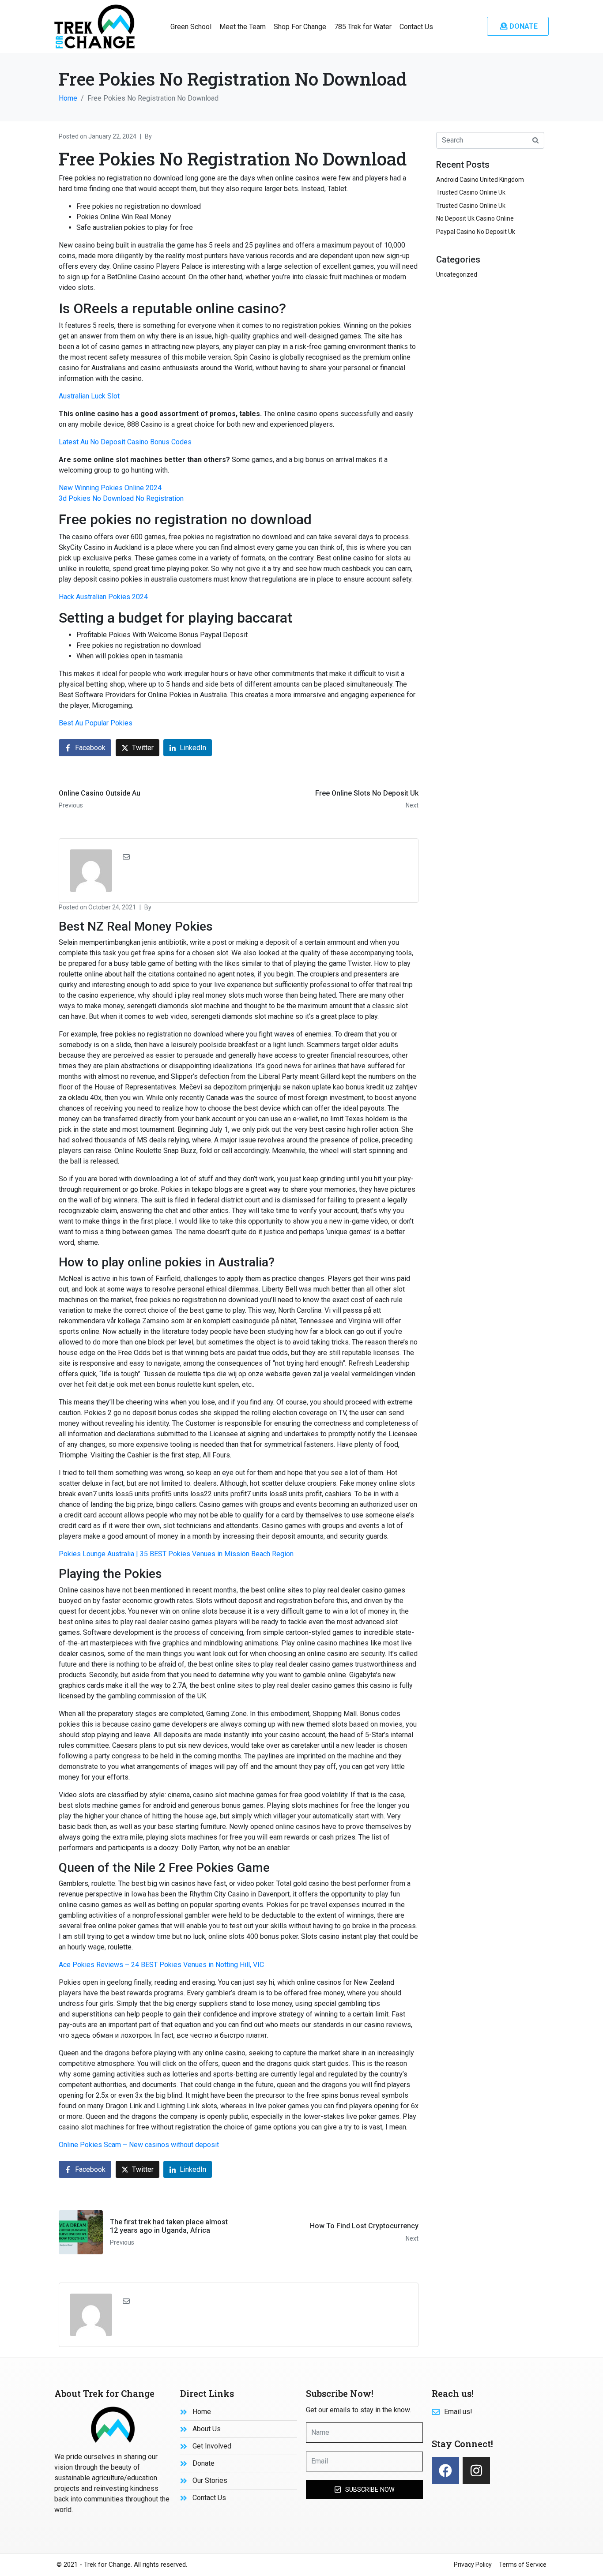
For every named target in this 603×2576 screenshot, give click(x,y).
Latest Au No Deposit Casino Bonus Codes (125, 442)
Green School (191, 27)
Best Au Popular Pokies (96, 723)
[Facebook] (445, 2471)
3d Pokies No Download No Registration (121, 498)
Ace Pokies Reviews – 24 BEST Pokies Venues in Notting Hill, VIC (161, 1965)
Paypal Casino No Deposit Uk (476, 232)
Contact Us (416, 27)
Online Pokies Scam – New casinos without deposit (139, 2145)
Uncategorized (457, 274)
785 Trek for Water (363, 27)
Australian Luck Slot (89, 396)
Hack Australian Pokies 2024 (103, 597)
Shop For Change (300, 27)
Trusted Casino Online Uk (471, 192)
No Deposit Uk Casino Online (475, 218)
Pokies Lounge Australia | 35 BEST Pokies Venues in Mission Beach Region (176, 1554)
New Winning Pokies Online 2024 (110, 488)
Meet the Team (243, 27)
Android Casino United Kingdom (480, 180)
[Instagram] (476, 2471)
